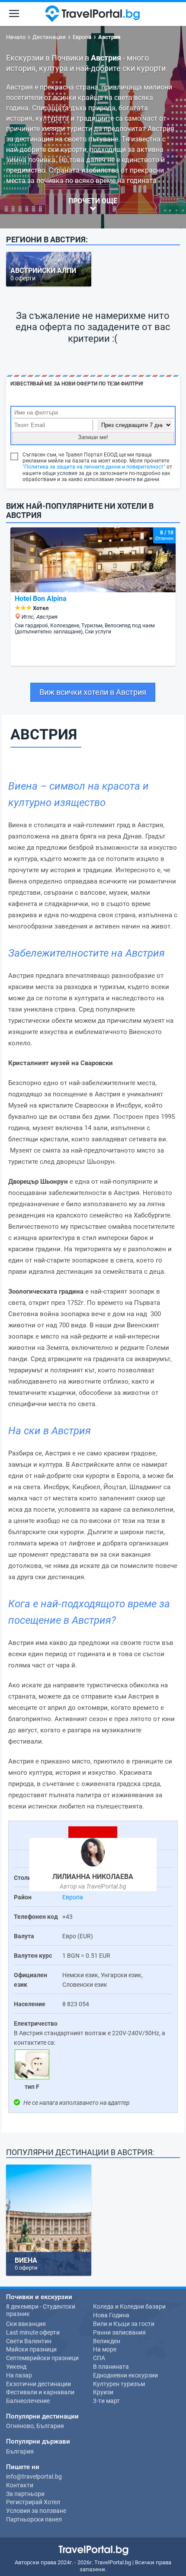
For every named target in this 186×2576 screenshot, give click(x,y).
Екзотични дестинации (38, 2384)
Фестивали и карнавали (40, 2392)
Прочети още (93, 201)
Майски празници (31, 2349)
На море (105, 2349)
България (20, 2451)
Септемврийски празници (42, 2358)
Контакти (20, 2485)
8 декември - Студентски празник (41, 2310)
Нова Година (111, 2315)
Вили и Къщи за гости (124, 2324)
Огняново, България (35, 2426)
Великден (107, 2341)
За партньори (25, 2494)
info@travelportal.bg (34, 2476)
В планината (111, 2367)
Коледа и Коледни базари (129, 2306)
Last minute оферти (33, 2332)
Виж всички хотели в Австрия (93, 692)
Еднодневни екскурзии (125, 2375)
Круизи (103, 2392)
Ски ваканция (26, 2324)
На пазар (19, 2375)
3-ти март (106, 2401)
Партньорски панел (34, 2519)
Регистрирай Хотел (33, 2502)
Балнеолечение (28, 2401)
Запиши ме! (93, 437)
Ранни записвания (119, 2332)
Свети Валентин (29, 2341)
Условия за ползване (36, 2511)
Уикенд (16, 2367)
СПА (99, 2358)
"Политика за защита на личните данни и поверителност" (94, 467)
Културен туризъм (119, 2384)
